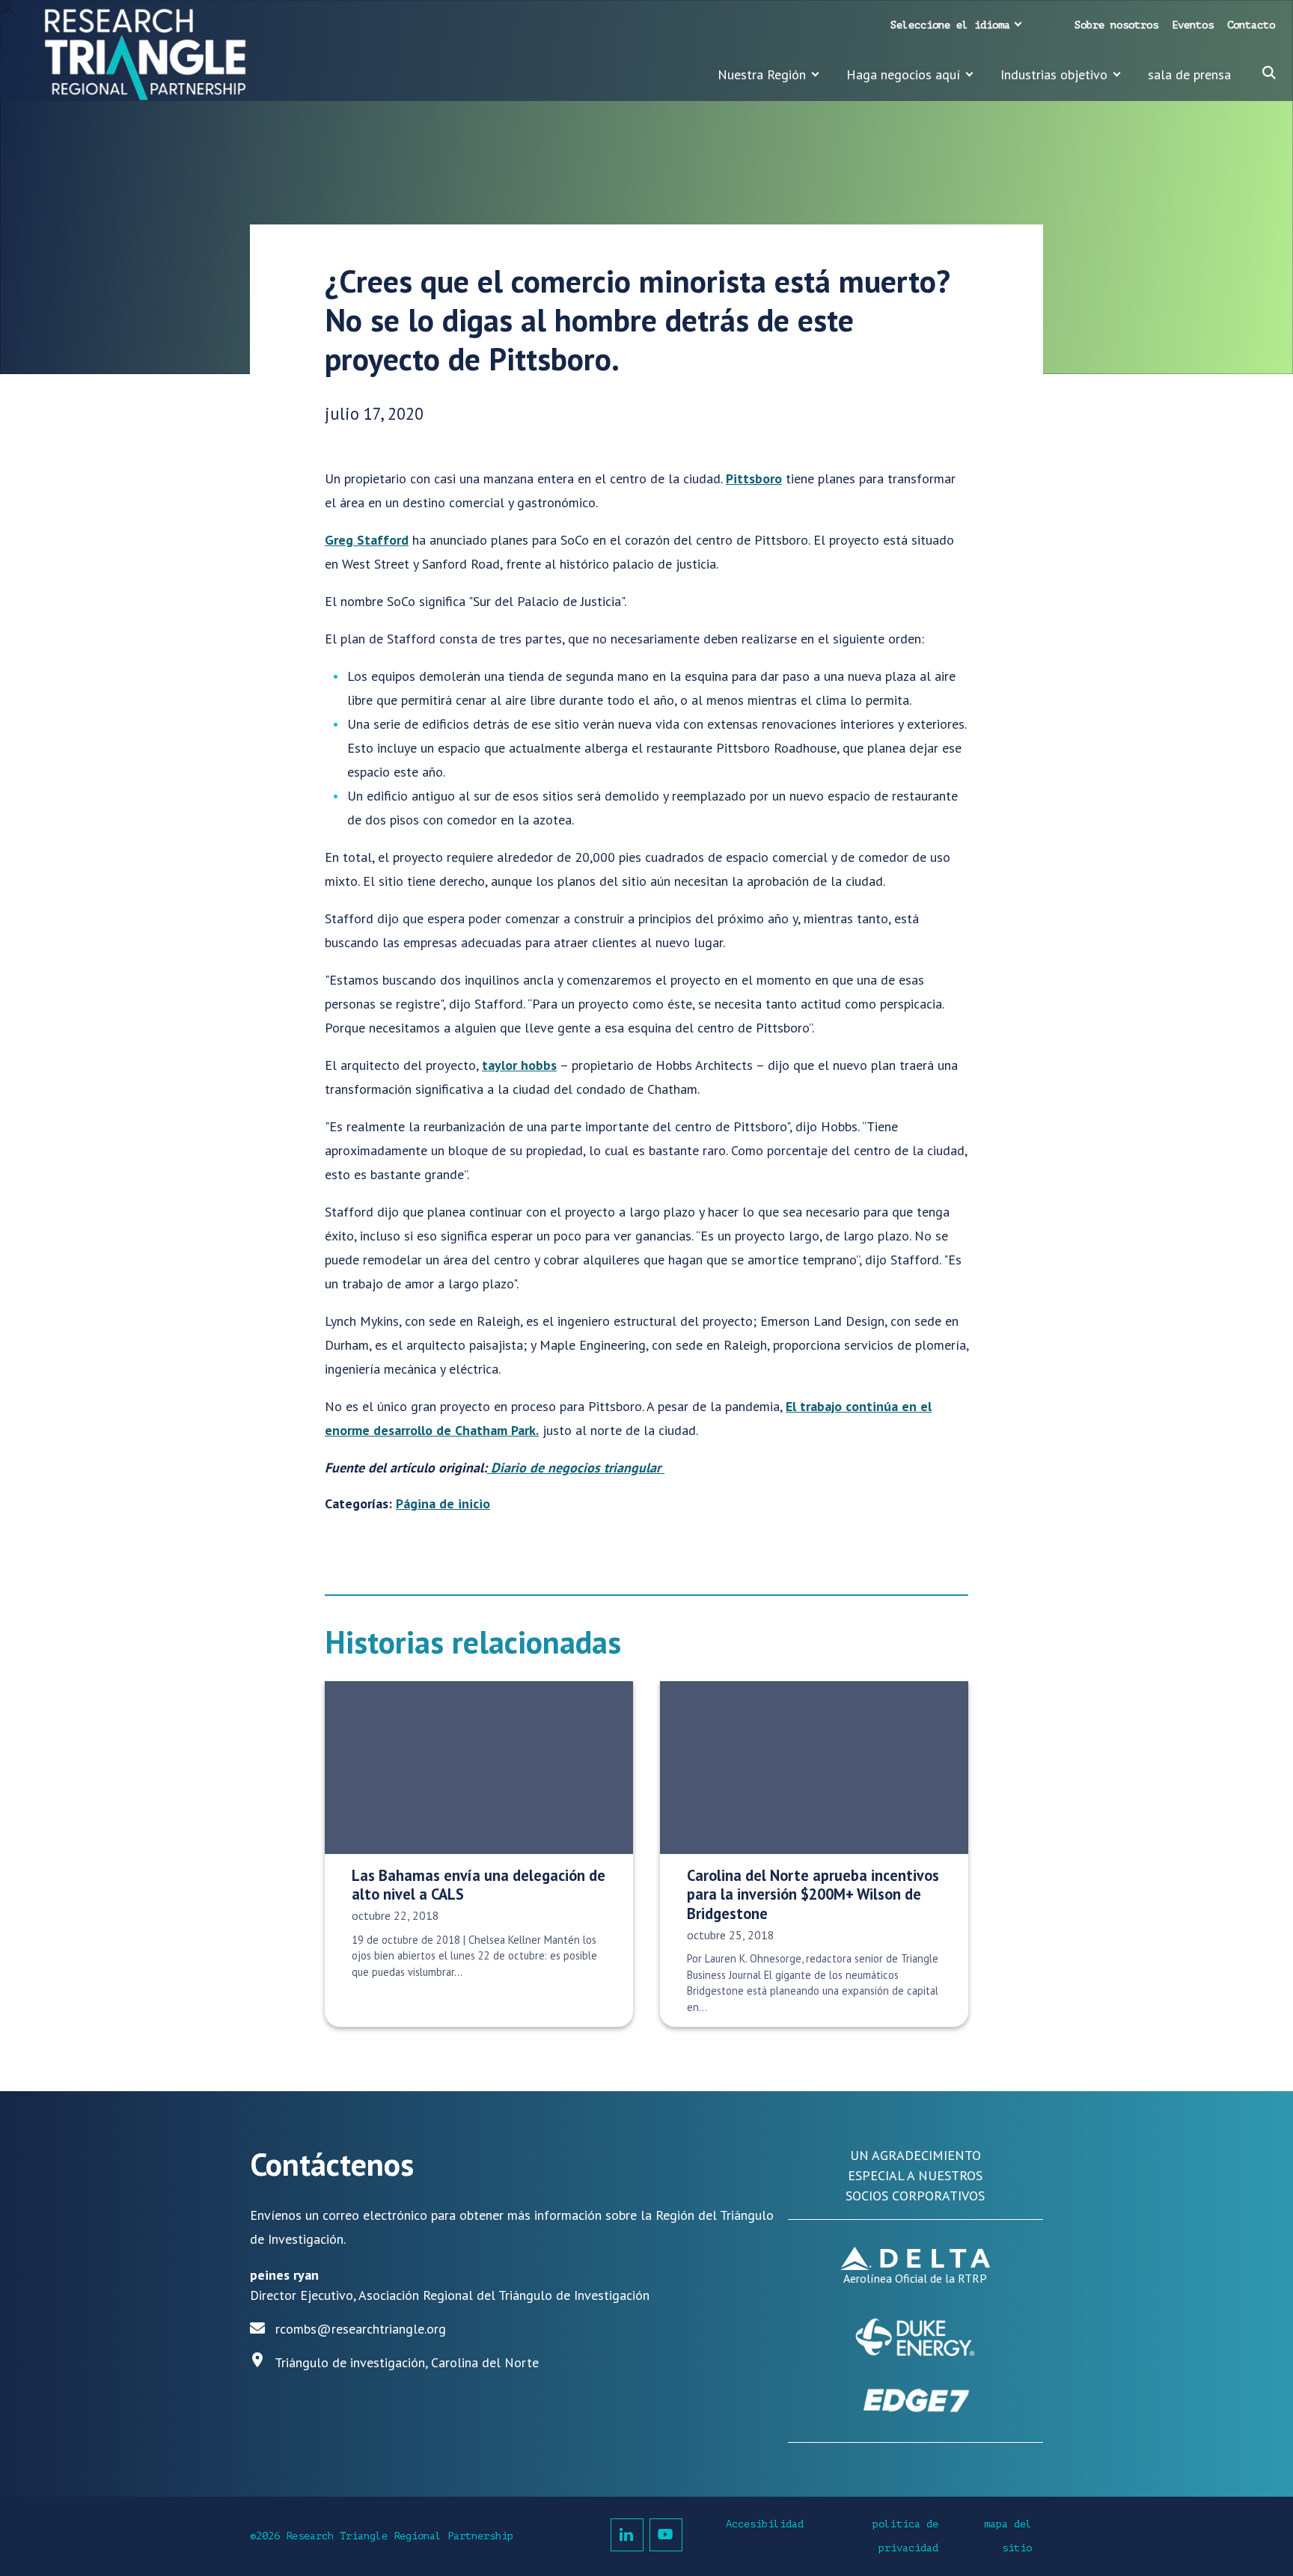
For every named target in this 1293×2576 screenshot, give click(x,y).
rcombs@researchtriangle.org (361, 2329)
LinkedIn (627, 2535)
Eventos (1193, 25)
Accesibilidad (765, 2524)
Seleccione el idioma (950, 25)
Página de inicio (443, 1503)
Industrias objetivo (1054, 74)
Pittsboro (754, 478)
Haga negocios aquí (903, 74)
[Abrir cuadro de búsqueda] (1269, 73)
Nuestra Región (762, 74)
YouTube (666, 2535)
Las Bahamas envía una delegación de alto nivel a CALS (479, 1885)
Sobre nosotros (1116, 25)
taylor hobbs (519, 1065)
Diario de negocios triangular (576, 1468)
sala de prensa (1189, 74)
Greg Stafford (367, 540)
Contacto (1251, 25)
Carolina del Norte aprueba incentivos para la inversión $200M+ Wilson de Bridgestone (813, 1894)
